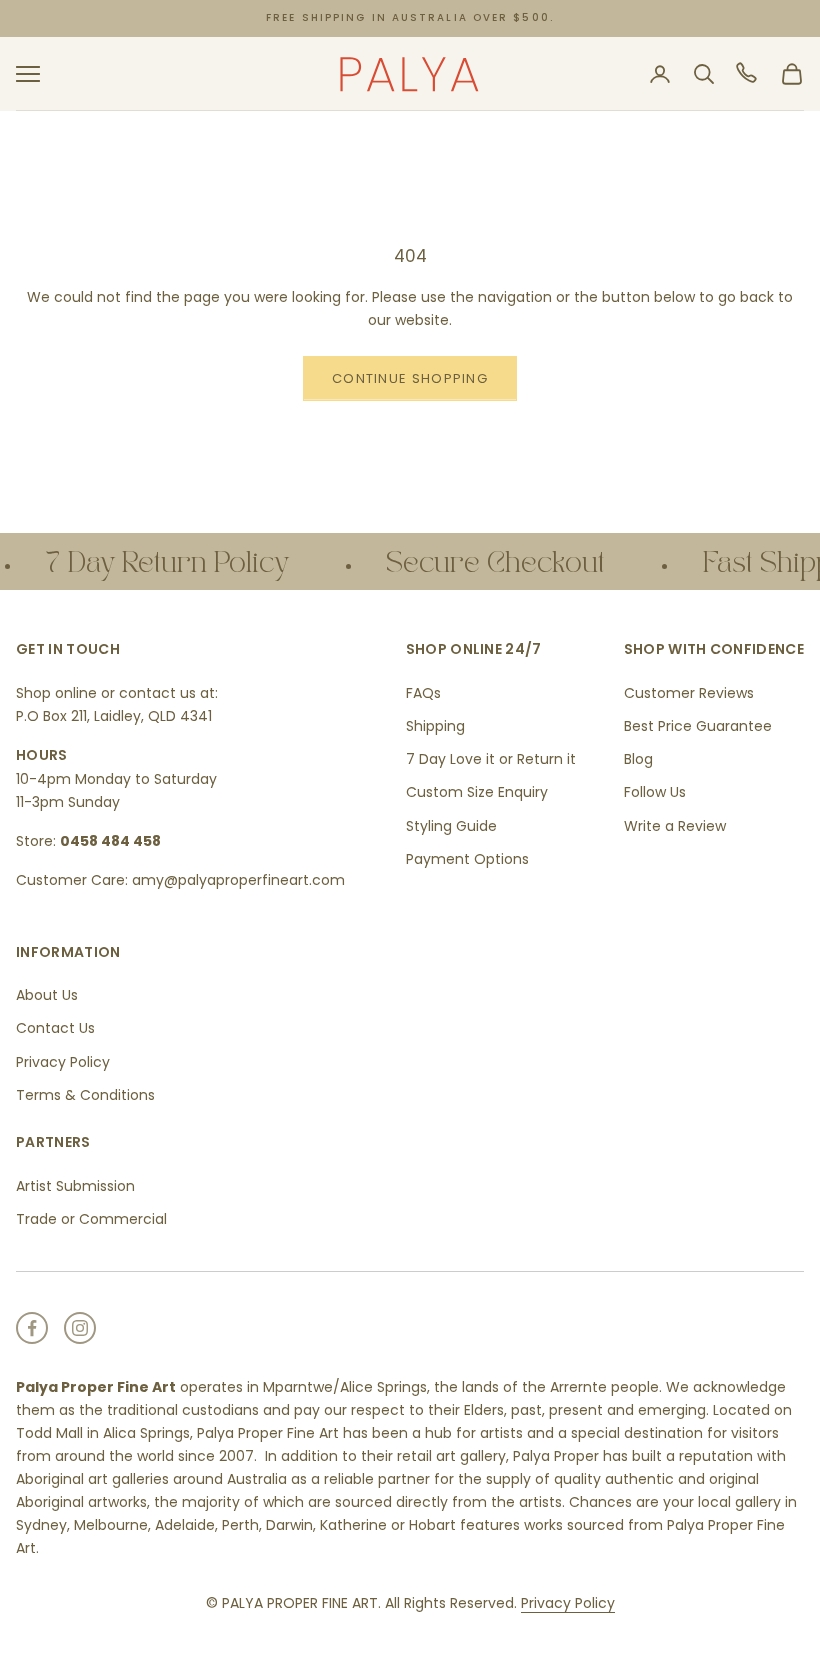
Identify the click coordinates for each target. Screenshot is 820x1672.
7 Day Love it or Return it (491, 759)
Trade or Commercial (91, 1219)
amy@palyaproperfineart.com (238, 880)
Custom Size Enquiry (477, 792)
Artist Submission (75, 1186)
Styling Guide (451, 826)
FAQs (423, 693)
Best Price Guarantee (698, 726)
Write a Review (675, 826)
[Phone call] (748, 74)
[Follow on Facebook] (32, 1328)
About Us (47, 995)
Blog (638, 759)
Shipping (435, 726)
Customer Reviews (689, 693)
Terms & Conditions (85, 1095)
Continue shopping (410, 378)
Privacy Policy (63, 1062)
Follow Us (655, 792)
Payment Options (467, 859)
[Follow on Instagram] (80, 1328)
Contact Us (55, 1028)
